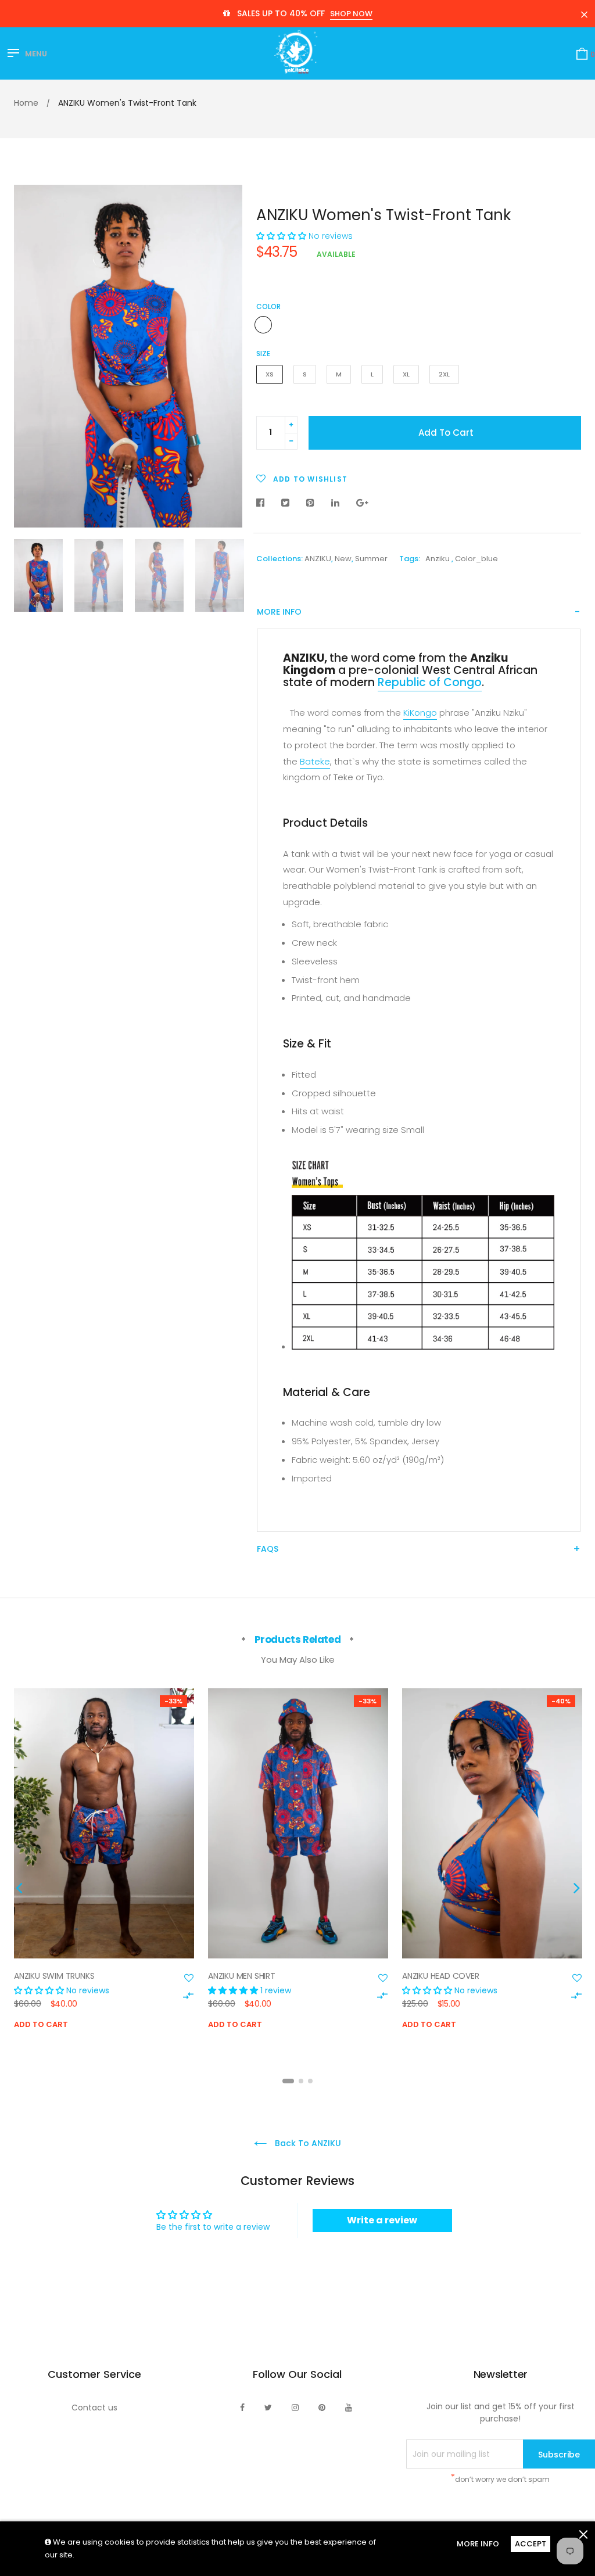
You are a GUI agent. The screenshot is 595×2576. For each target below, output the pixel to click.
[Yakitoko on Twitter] (268, 2408)
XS (270, 374)
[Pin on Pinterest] (310, 503)
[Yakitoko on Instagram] (295, 2408)
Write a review (382, 2220)
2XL (444, 374)
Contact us (94, 2408)
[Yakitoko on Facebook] (242, 2408)
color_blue (476, 559)
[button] (281, 236)
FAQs (268, 1549)
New (343, 559)
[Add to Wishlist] (189, 1978)
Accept (531, 2544)
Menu (36, 54)
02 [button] (301, 2081)
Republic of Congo (430, 682)
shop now (351, 14)
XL (406, 374)
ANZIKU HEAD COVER (441, 1976)
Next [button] (225, 356)
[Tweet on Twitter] (285, 503)
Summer (371, 559)
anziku (438, 559)
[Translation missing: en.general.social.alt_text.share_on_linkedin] (335, 503)
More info (279, 612)
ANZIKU (318, 559)
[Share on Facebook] (263, 503)
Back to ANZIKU (307, 2143)
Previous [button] (31, 356)
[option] (128, 356)
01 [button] (288, 2081)
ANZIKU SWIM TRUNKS (54, 1976)
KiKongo (420, 713)
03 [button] (310, 2081)
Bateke (315, 761)
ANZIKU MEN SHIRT (242, 1976)
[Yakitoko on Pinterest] (322, 2408)
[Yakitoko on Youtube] (349, 2408)
